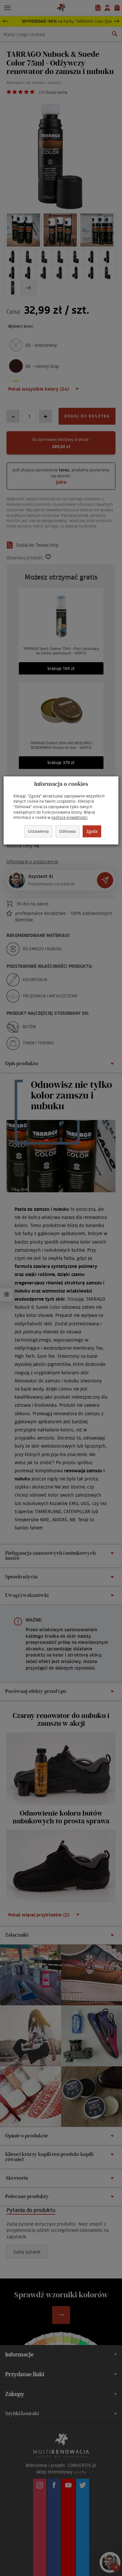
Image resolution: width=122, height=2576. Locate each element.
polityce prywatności (69, 817)
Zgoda (92, 831)
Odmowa (68, 831)
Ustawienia (38, 831)
